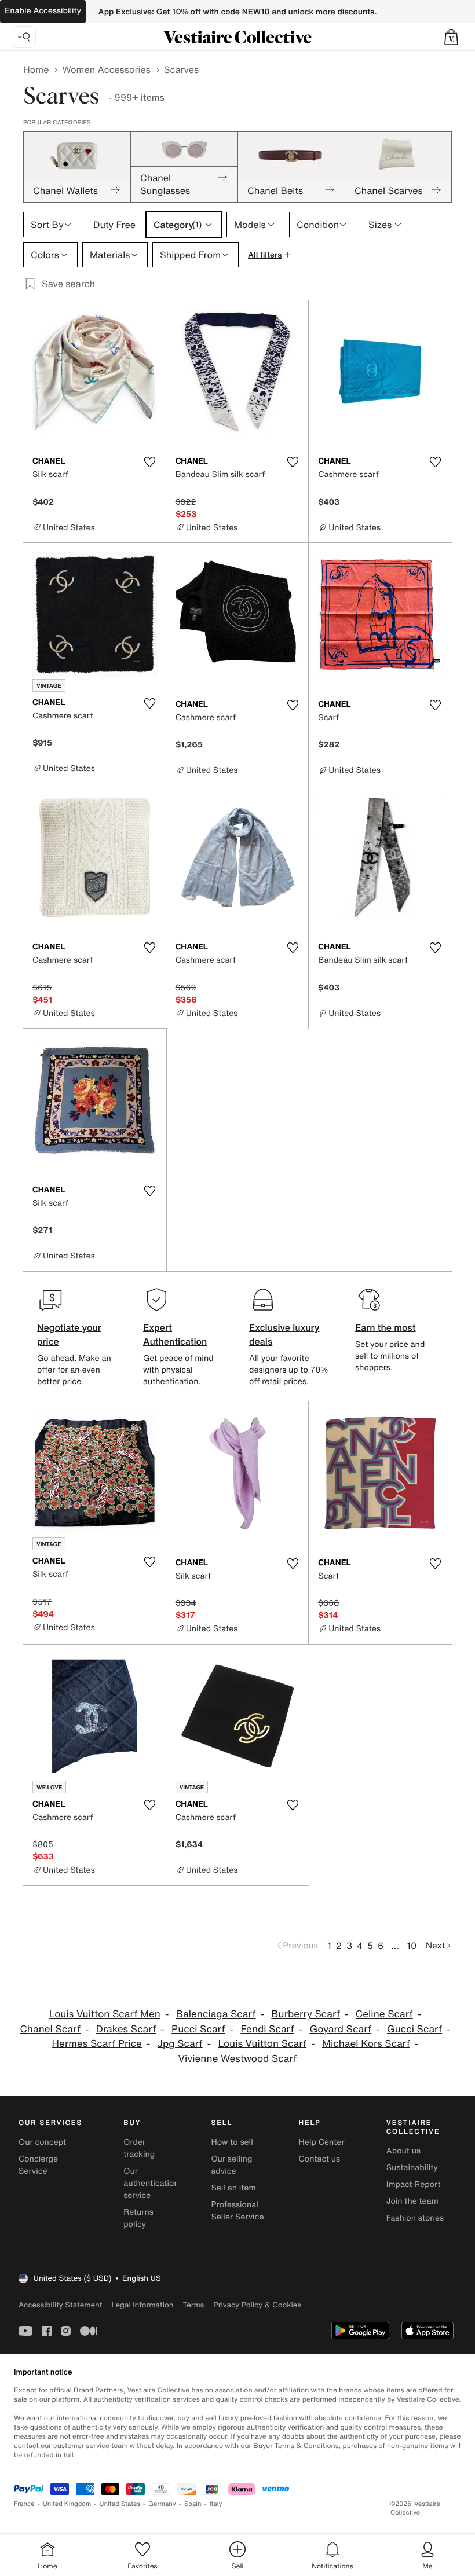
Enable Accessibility (43, 11)
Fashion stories (415, 2218)
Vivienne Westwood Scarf (238, 2059)
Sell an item (233, 2188)
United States (120, 2504)
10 (412, 1946)
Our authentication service (151, 2183)
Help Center (322, 2142)
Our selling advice (231, 2165)
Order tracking (139, 2148)
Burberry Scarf (306, 2014)
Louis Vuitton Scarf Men (105, 2014)
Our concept (42, 2142)
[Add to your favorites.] (150, 462)
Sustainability (412, 2168)
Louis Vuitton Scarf (263, 2044)
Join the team (412, 2201)
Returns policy (138, 2218)
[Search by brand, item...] (24, 37)
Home (36, 69)
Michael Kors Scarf (366, 2044)
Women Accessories (106, 69)
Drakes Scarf (126, 2029)
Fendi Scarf (267, 2029)
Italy (216, 2504)
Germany (162, 2504)
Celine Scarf (384, 2014)
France (24, 2504)
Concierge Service (38, 2165)
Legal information (142, 2305)
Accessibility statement (60, 2305)
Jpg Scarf (180, 2044)
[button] (451, 37)
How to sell (232, 2142)
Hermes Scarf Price (97, 2044)
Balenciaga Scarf (216, 2014)
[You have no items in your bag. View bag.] (451, 37)
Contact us (320, 2159)
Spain (193, 2504)
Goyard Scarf (340, 2029)
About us (403, 2151)
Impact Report (414, 2184)
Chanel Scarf (50, 2029)
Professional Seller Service (237, 2211)
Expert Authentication (175, 1334)
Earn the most (386, 1327)
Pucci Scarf (198, 2029)
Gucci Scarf (414, 2029)
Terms (193, 2305)
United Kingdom (67, 2504)
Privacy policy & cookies (257, 2305)
